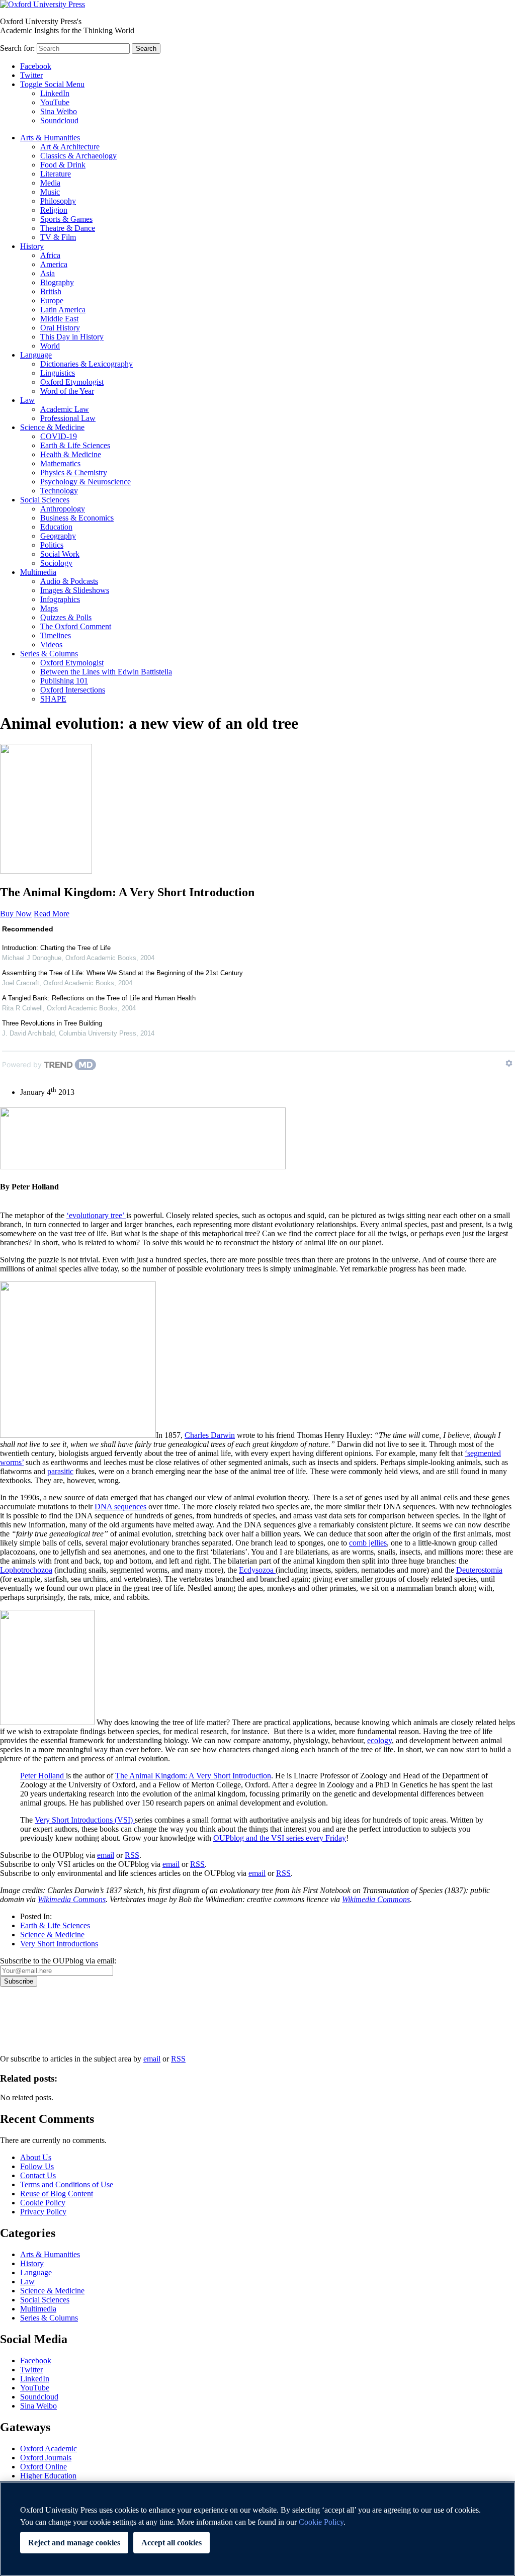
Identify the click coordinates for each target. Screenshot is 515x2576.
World (50, 346)
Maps (49, 608)
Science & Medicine (52, 427)
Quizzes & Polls (66, 617)
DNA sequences (120, 1507)
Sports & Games (66, 219)
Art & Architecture (70, 147)
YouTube (55, 102)
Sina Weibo (59, 111)
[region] (257, 2529)
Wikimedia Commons (72, 1899)
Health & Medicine (71, 454)
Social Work (60, 554)
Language (36, 355)
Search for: (17, 48)
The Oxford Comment (76, 626)
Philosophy (58, 201)
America (54, 264)
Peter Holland (43, 1776)
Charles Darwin (210, 1435)
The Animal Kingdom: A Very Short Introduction (193, 1776)
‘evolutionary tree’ (96, 1215)
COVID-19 (59, 436)
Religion (54, 210)
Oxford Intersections (73, 690)
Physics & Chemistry (74, 473)
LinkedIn (55, 93)
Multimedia (38, 572)
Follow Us (37, 2166)
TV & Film (58, 237)
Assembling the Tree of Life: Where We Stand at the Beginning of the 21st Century (122, 973)
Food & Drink (63, 165)
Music (50, 192)
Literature (56, 174)
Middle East (59, 319)
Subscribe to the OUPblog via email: (58, 1961)
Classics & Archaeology (78, 156)
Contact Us (38, 2175)
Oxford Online (44, 2467)
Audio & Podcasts (69, 581)
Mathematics (60, 463)
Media (50, 183)
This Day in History (72, 337)
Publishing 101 (64, 681)
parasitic (60, 1471)
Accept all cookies (171, 2543)
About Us (36, 2157)
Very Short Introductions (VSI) (85, 1820)
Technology (59, 491)
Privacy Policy (28, 2021)
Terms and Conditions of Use (67, 2184)
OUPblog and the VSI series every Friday (280, 1838)
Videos (51, 645)
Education (56, 527)
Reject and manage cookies (74, 2543)
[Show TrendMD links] (509, 1063)
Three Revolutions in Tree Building (52, 1023)
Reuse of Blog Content (57, 2194)
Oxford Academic (49, 2449)
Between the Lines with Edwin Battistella (106, 672)
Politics (52, 545)
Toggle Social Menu (52, 84)
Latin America (63, 310)
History (32, 246)
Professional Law (68, 418)
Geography (58, 536)
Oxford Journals (46, 2458)
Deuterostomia (479, 1570)
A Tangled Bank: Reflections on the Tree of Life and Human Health (99, 998)
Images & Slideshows (75, 590)
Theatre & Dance (68, 228)
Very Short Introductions (59, 1944)
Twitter (31, 75)
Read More (52, 914)
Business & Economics (77, 518)
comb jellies (368, 1543)
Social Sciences (45, 500)
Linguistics (58, 373)
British (51, 291)
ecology (379, 1740)
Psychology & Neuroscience (85, 482)
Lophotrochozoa (26, 1570)
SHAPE (53, 699)
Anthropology (63, 509)
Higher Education (48, 2476)
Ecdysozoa (257, 1570)
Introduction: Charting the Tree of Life (56, 948)
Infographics (60, 599)
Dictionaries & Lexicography (87, 364)
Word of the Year (67, 391)
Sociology (56, 563)
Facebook (36, 66)
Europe (52, 300)
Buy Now (16, 914)
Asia (48, 273)
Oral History (60, 328)
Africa (50, 255)
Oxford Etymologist (72, 382)
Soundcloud (59, 120)
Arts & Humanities (50, 138)
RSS (132, 1855)
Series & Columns (49, 654)
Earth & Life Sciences (75, 445)
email (106, 1855)
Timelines (56, 635)
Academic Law (65, 409)
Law (27, 400)
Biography (57, 282)
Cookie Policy (43, 2203)
